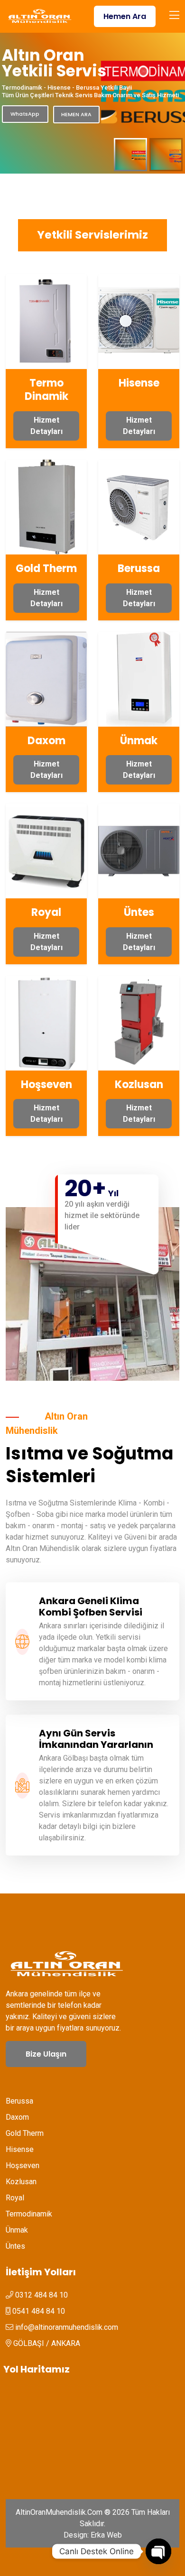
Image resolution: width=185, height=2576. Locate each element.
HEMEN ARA (76, 114)
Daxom (46, 741)
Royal (46, 912)
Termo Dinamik (46, 390)
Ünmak (139, 741)
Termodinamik (29, 2214)
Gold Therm (46, 568)
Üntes (139, 912)
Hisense (139, 383)
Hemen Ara (125, 16)
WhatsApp (25, 114)
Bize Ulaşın (46, 2054)
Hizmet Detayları (46, 426)
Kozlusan (139, 1085)
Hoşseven (46, 1085)
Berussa (139, 568)
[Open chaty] (158, 2551)
